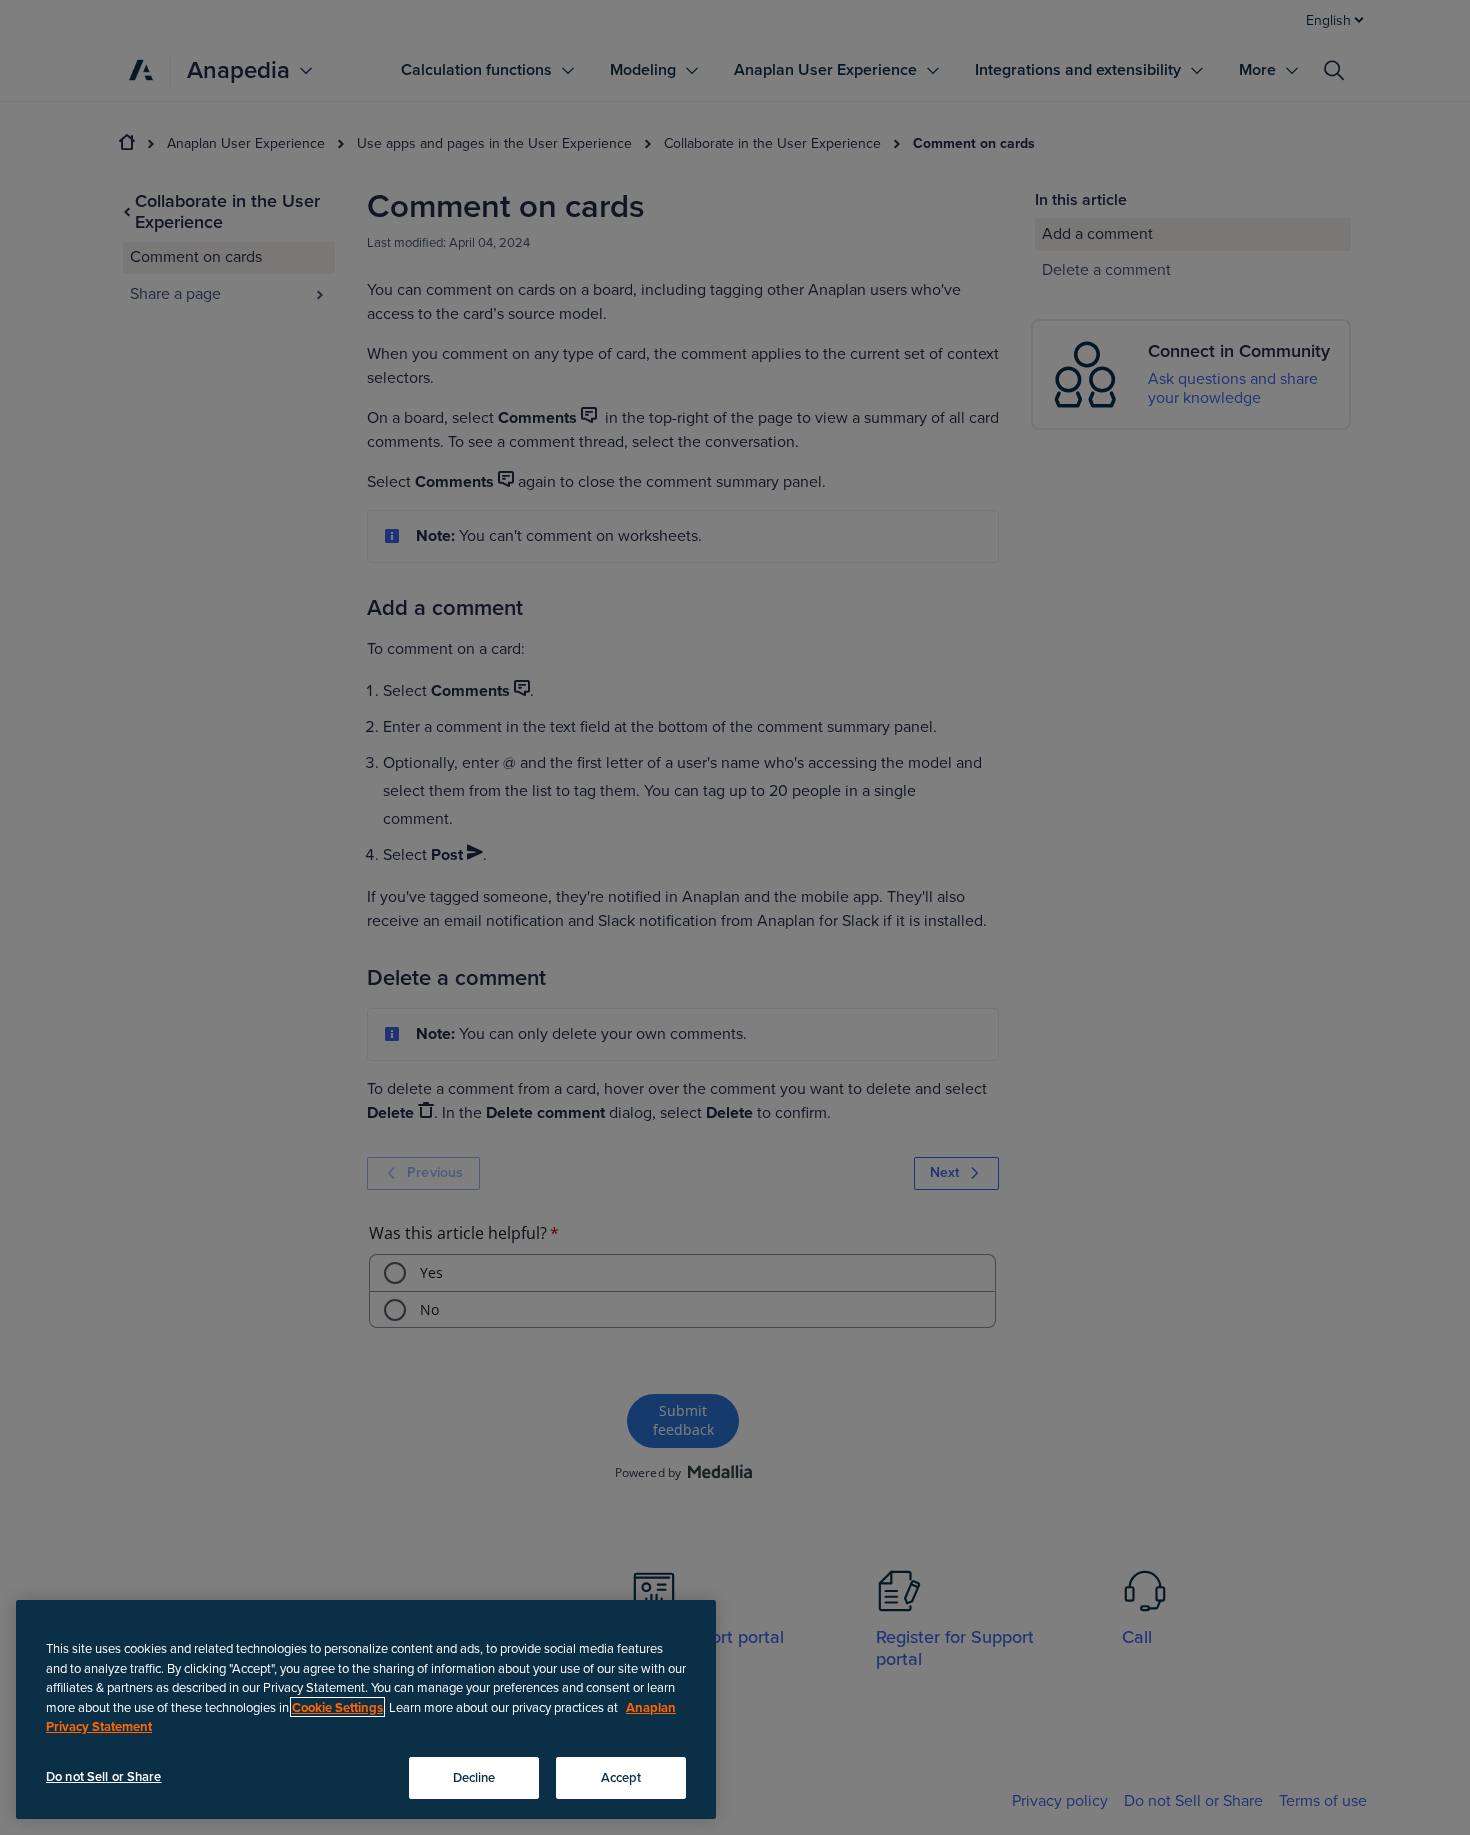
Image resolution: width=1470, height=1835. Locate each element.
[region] (366, 1709)
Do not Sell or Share (104, 1776)
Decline (474, 1777)
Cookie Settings (337, 1707)
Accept (621, 1777)
